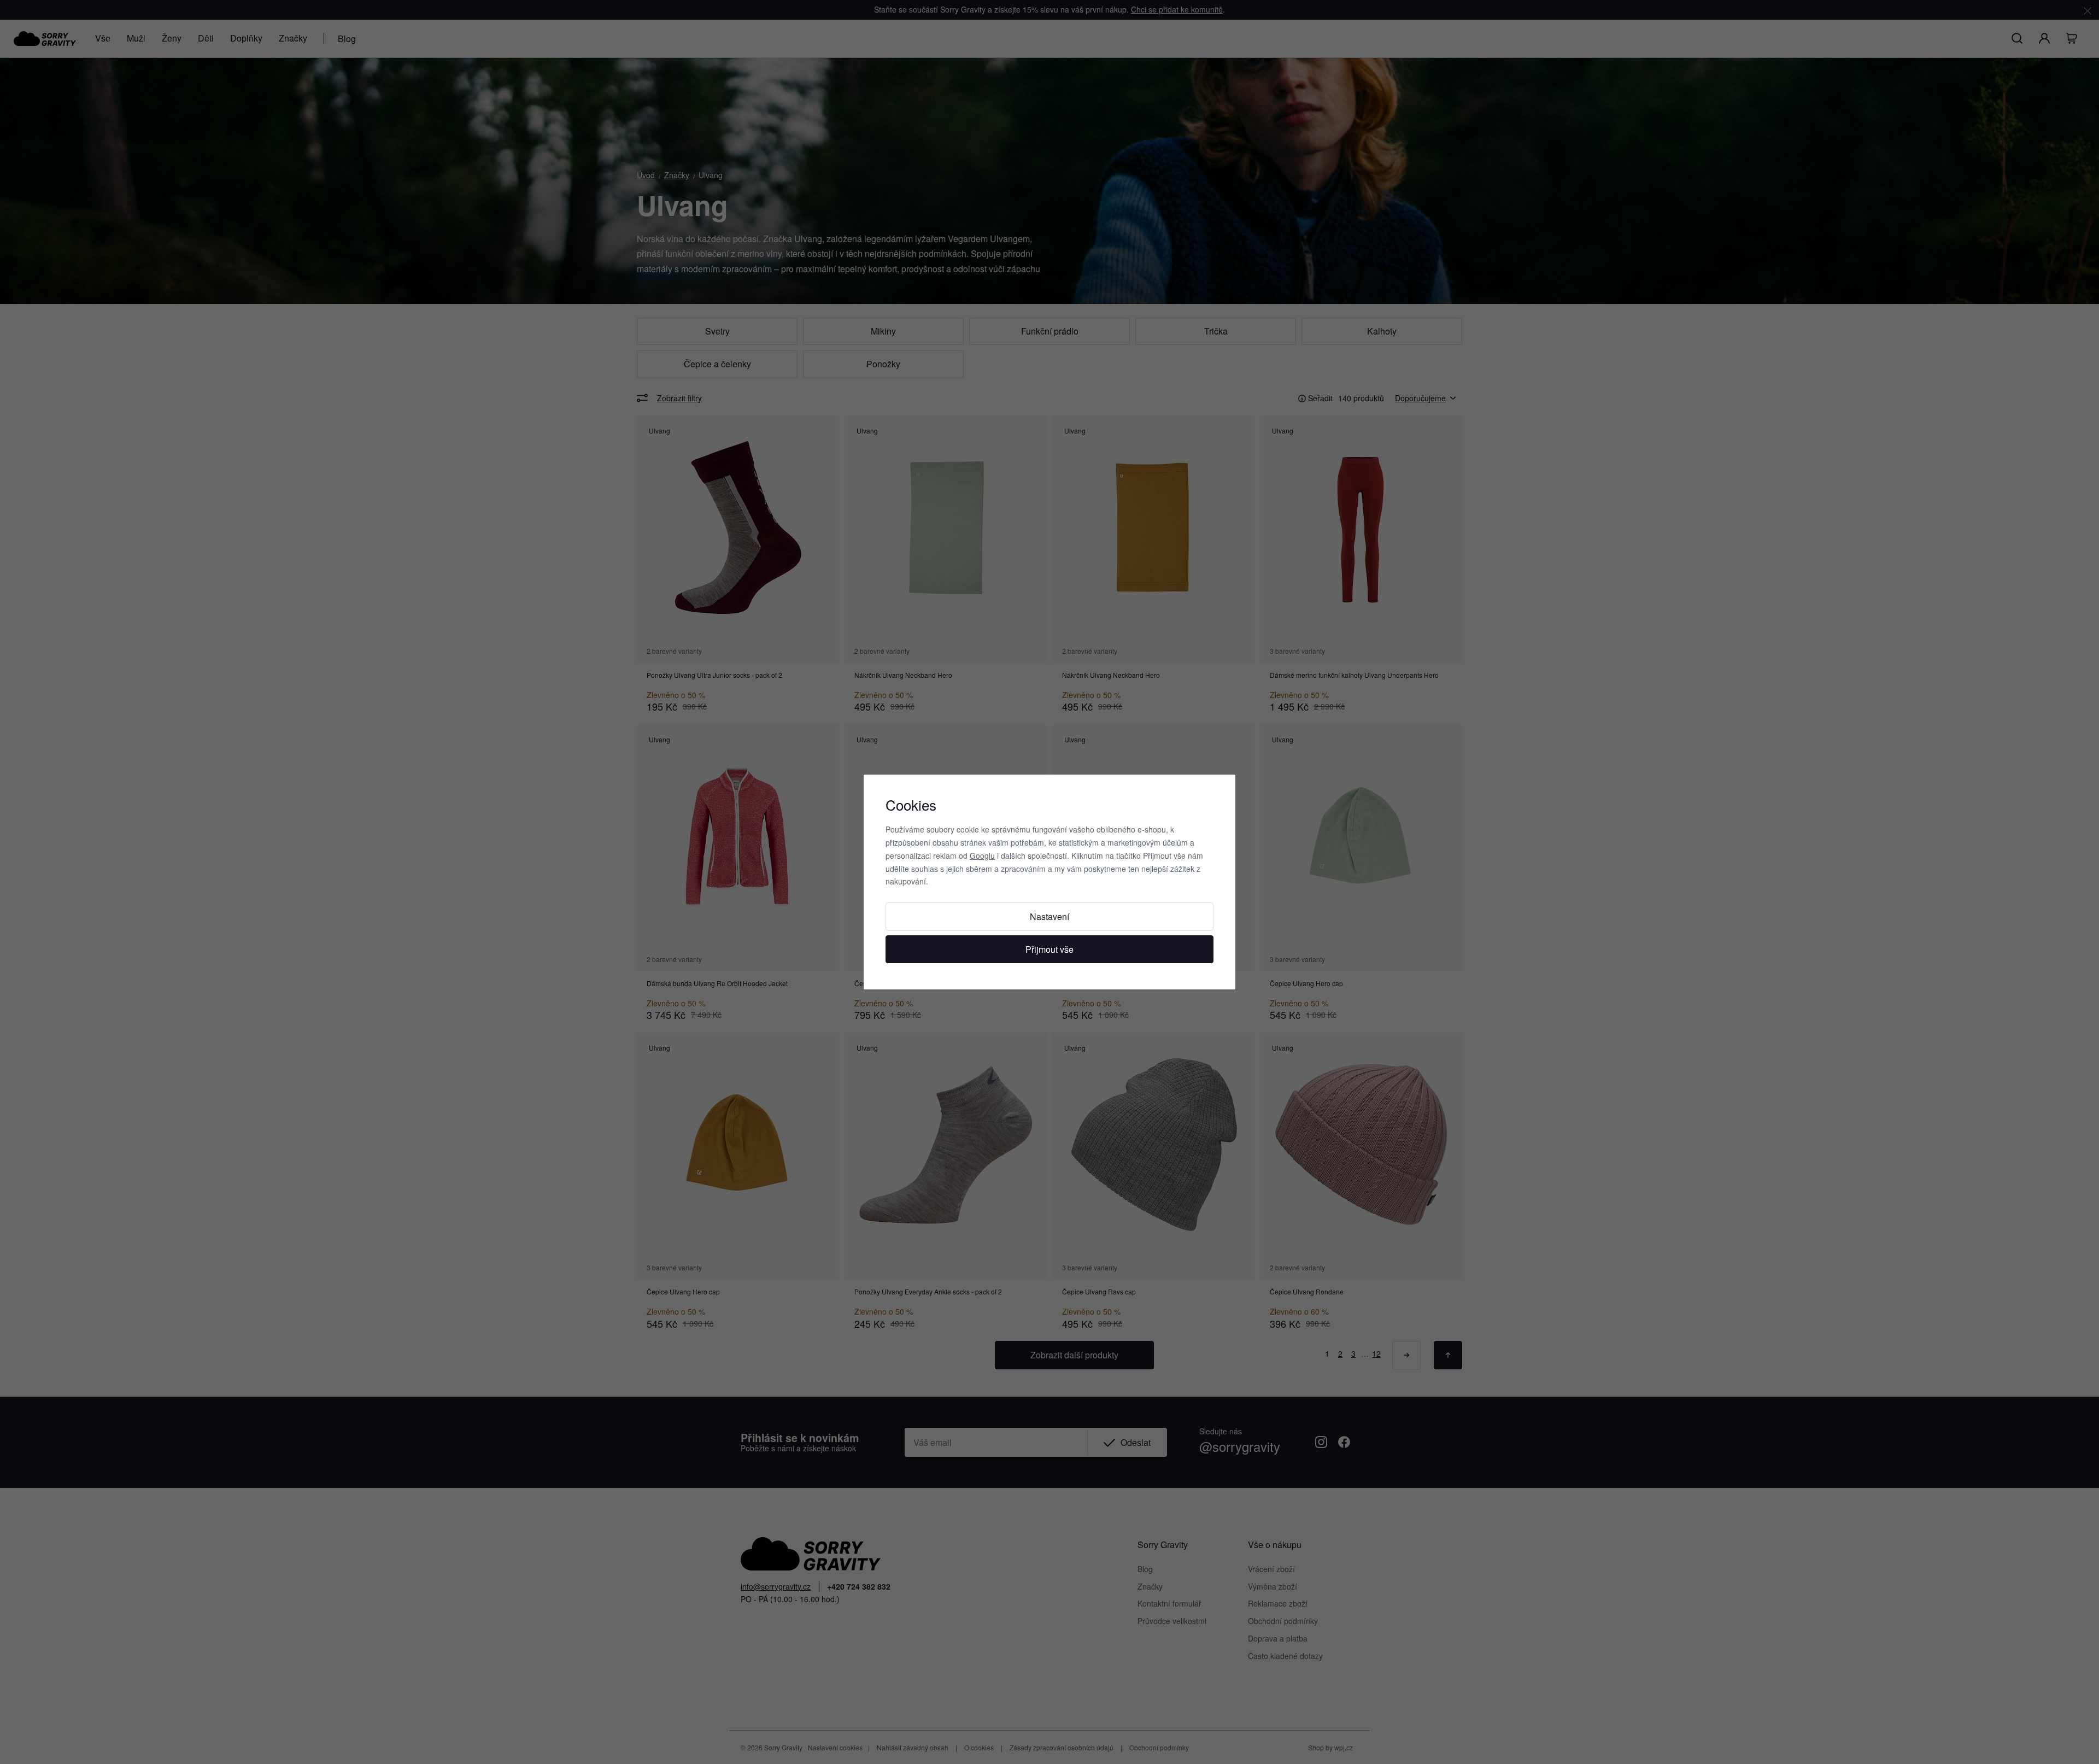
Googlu (982, 855)
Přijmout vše (1049, 949)
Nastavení (1049, 916)
